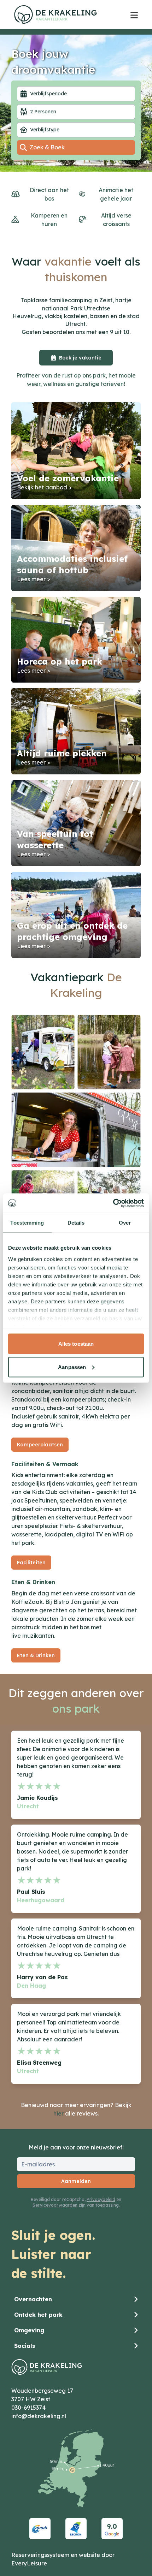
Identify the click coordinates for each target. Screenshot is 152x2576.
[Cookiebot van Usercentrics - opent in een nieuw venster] (113, 1203)
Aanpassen (72, 1367)
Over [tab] (125, 1223)
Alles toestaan (76, 1344)
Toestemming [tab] (27, 1223)
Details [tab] (76, 1223)
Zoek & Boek (47, 147)
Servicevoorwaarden (55, 2205)
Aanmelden (76, 2181)
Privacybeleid (101, 2199)
